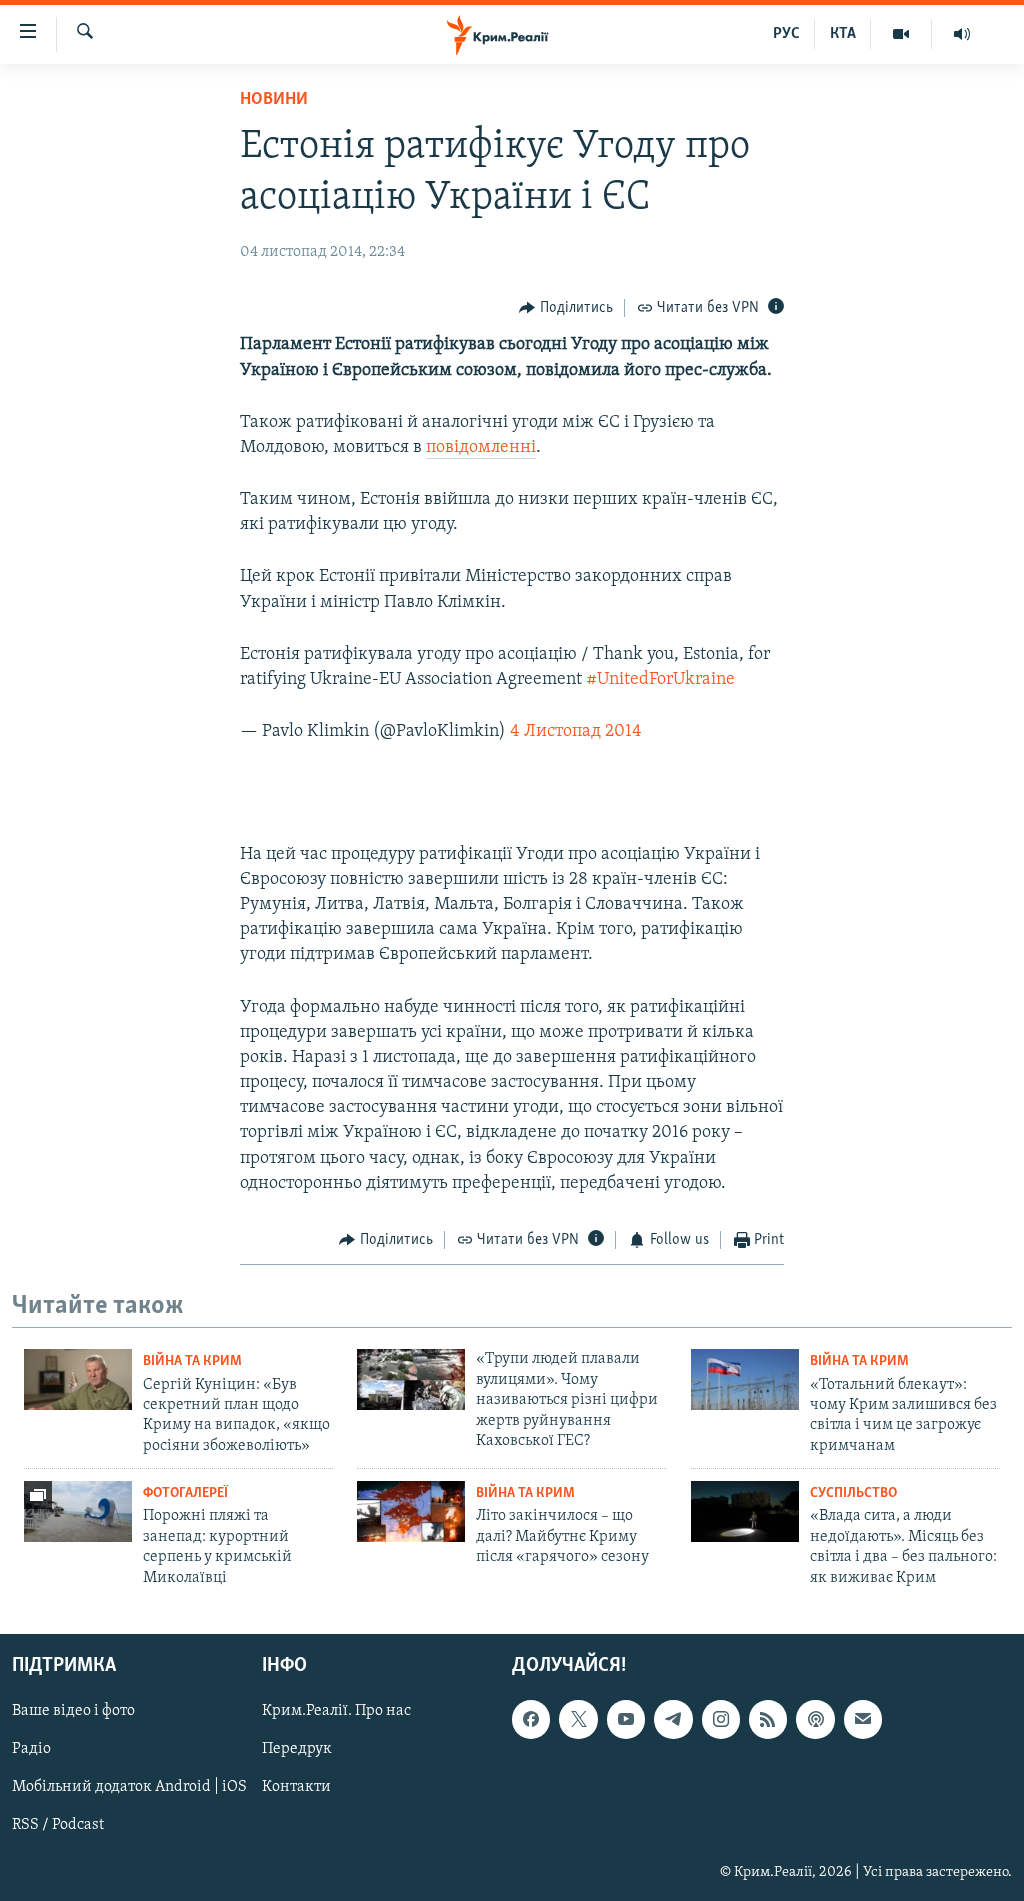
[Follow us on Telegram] (673, 1719)
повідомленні (481, 448)
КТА (843, 34)
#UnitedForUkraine (660, 680)
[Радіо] (962, 34)
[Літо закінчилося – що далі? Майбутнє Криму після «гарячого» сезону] (411, 1511)
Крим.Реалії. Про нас (336, 1711)
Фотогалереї (185, 1493)
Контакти (296, 1787)
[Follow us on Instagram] (721, 1719)
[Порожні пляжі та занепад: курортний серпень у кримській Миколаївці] (78, 1511)
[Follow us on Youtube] (626, 1719)
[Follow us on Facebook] (531, 1719)
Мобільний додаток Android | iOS (129, 1787)
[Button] (566, 308)
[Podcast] (815, 1719)
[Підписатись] (863, 1719)
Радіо (31, 1749)
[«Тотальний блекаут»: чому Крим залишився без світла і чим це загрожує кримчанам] (745, 1379)
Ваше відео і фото (73, 1711)
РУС (786, 34)
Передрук (297, 1749)
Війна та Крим (192, 1361)
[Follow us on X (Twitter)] (578, 1719)
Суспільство (853, 1493)
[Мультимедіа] (901, 34)
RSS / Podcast (58, 1825)
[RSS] (768, 1719)
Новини (274, 100)
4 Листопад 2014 (576, 732)
